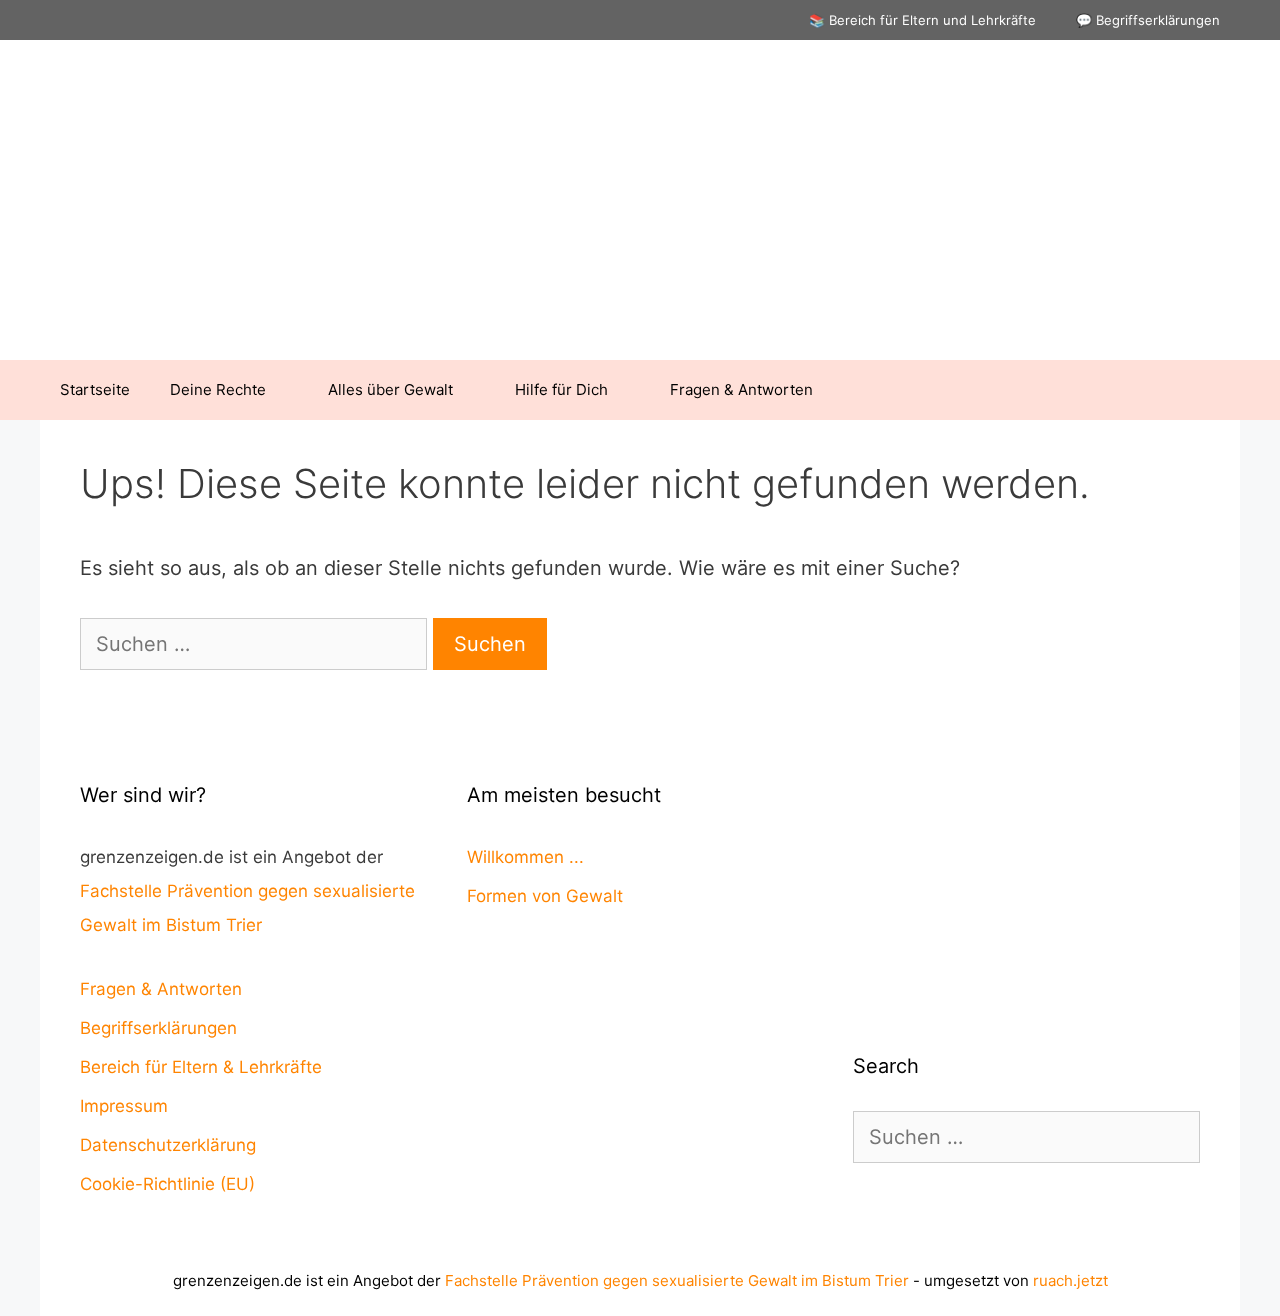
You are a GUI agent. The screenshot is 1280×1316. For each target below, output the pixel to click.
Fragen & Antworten (741, 389)
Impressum (124, 1106)
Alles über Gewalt (390, 389)
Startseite (95, 389)
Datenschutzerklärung (168, 1145)
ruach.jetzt (1070, 1280)
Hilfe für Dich (561, 389)
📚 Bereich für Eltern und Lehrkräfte (922, 20)
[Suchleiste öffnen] (1210, 390)
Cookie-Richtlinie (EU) (167, 1184)
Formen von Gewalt (545, 896)
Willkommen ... (525, 857)
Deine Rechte (218, 389)
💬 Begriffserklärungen (1148, 20)
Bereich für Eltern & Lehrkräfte (201, 1067)
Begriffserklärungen (158, 1028)
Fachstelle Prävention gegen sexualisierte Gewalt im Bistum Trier (677, 1280)
